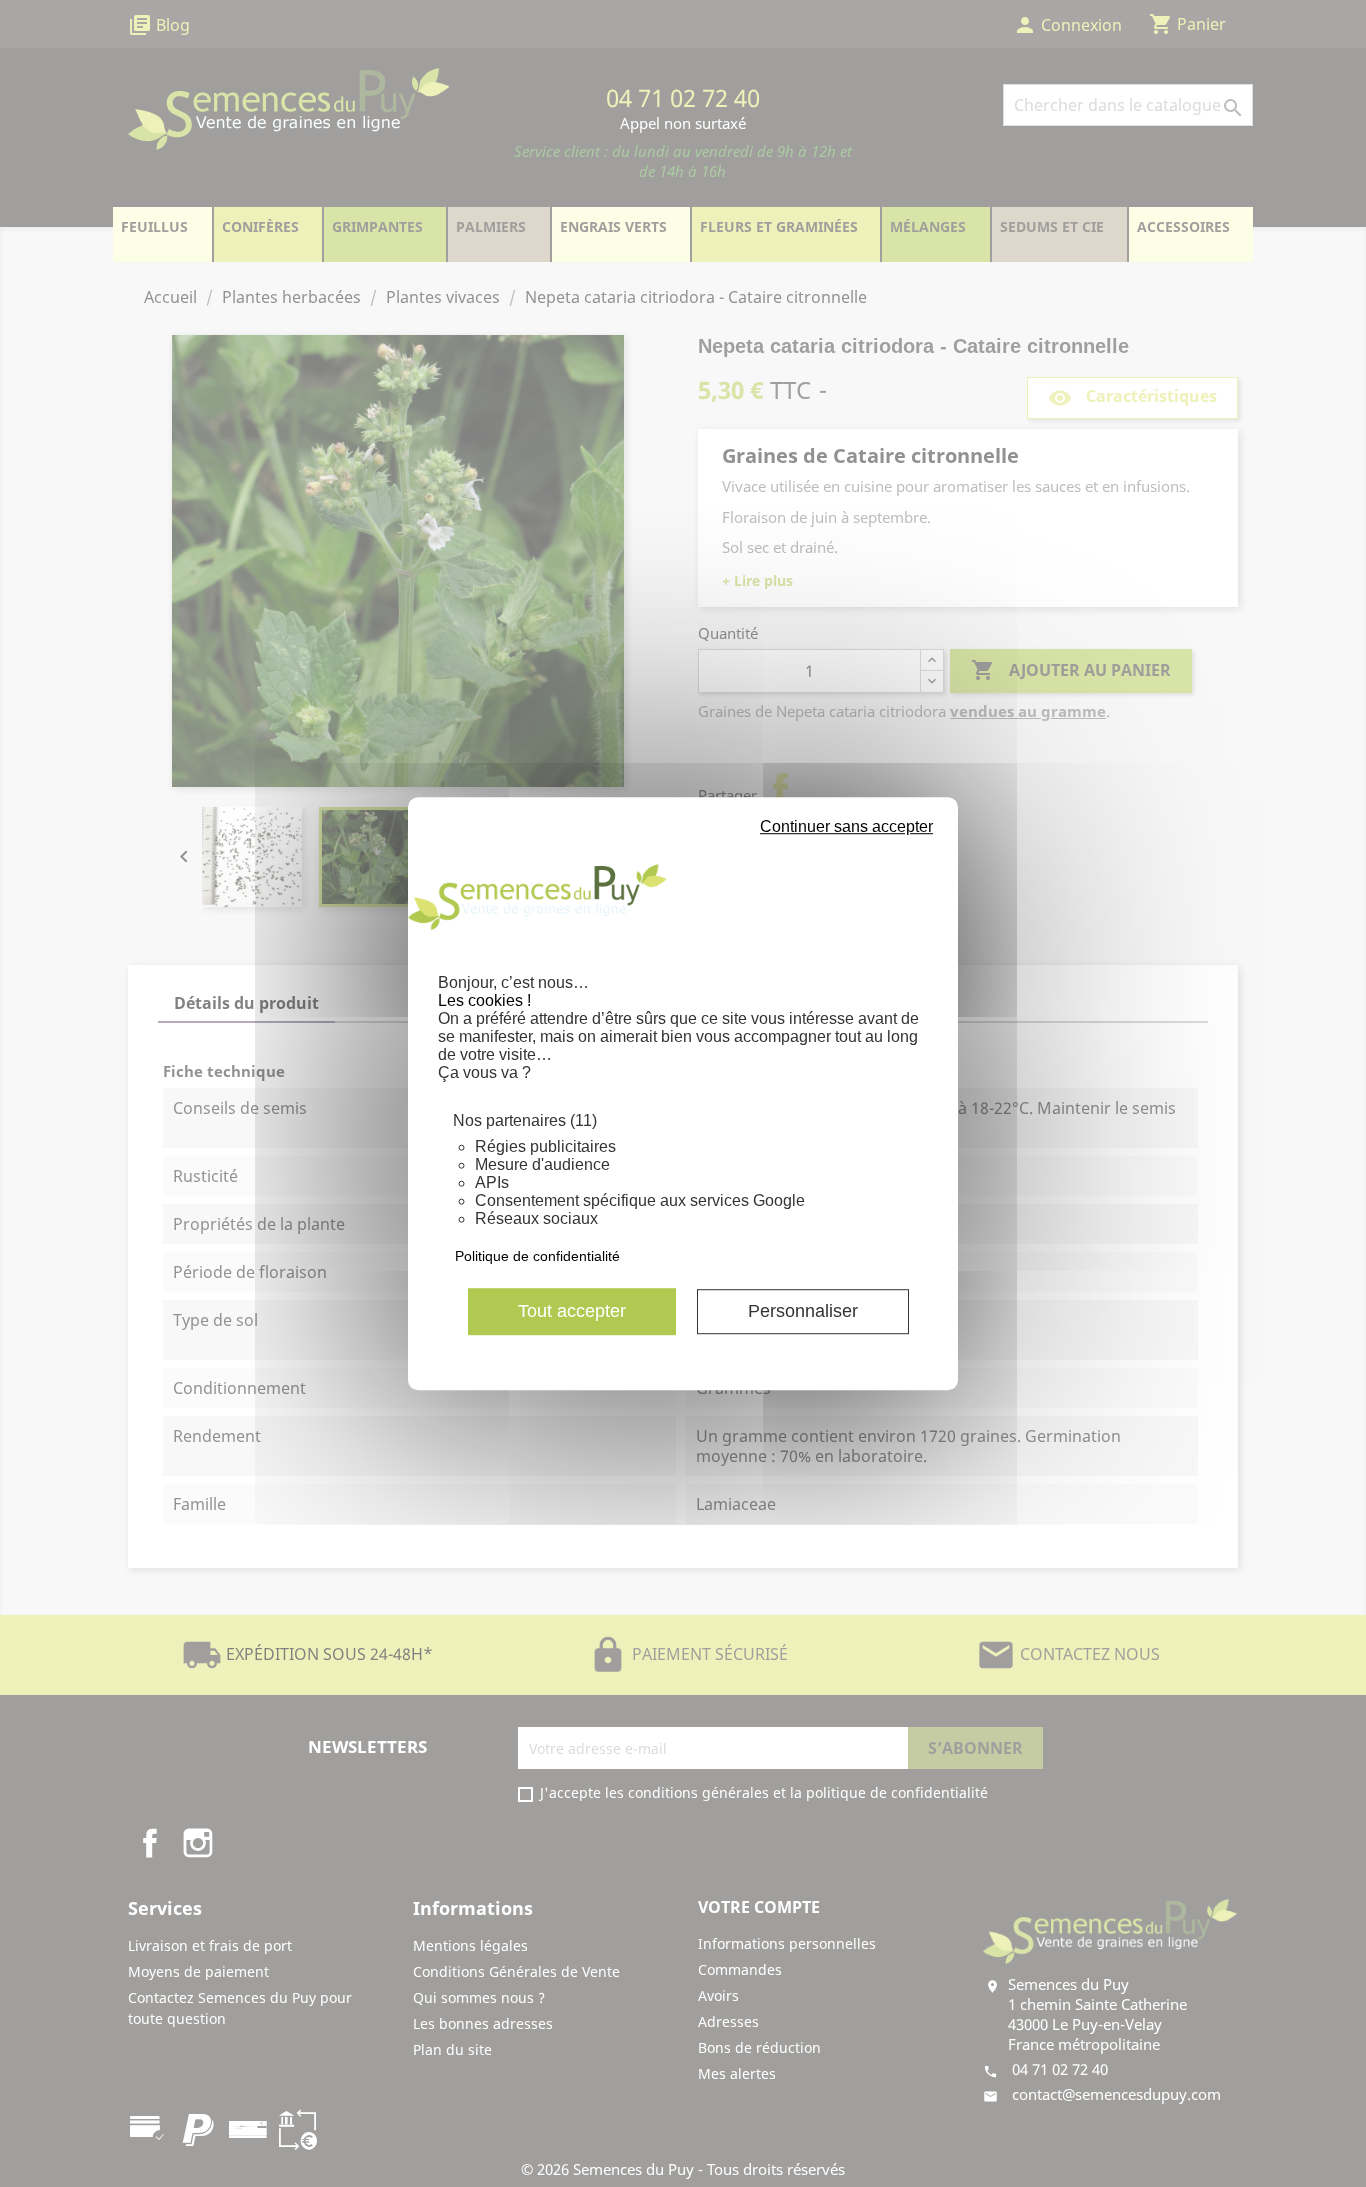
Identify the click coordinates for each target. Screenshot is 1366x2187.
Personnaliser (803, 1311)
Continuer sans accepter (846, 826)
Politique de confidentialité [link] (537, 1256)
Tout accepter (572, 1311)
